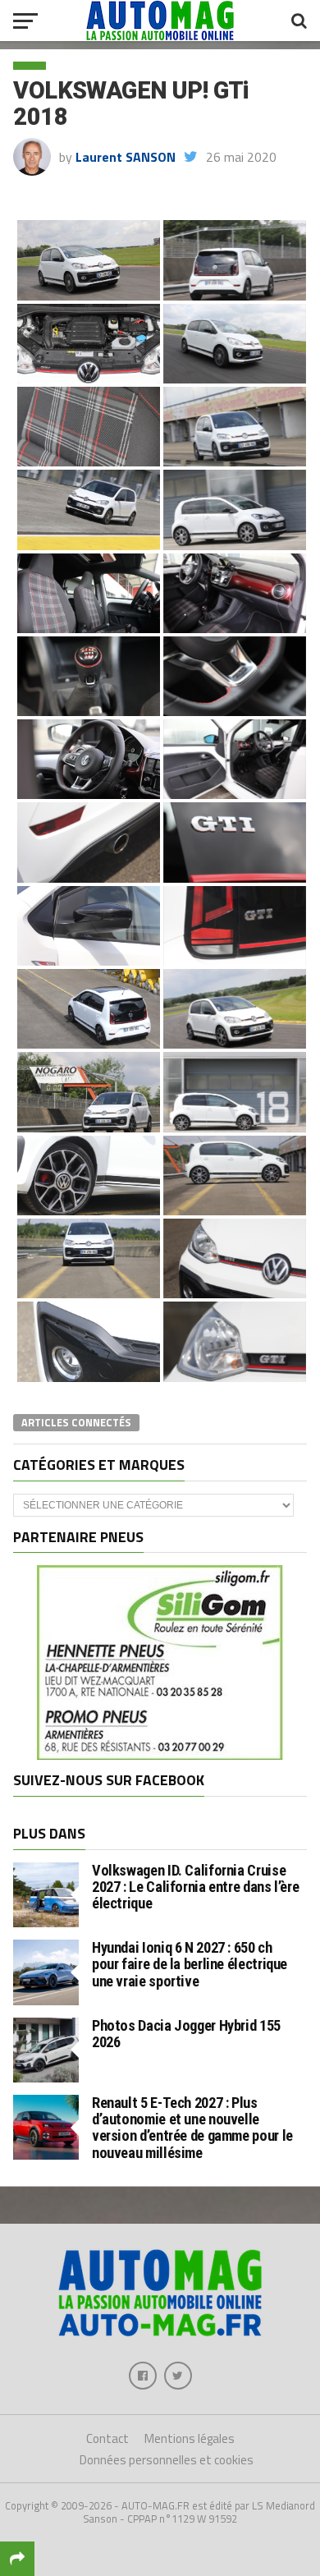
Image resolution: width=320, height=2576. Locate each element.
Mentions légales (190, 2438)
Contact (107, 2438)
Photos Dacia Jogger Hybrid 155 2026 (186, 2034)
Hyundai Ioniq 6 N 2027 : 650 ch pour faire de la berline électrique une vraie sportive (190, 1964)
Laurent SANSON (126, 157)
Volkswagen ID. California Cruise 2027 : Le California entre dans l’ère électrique (195, 1887)
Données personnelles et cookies (167, 2460)
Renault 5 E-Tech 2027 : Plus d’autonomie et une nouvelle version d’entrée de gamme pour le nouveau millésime (192, 2128)
